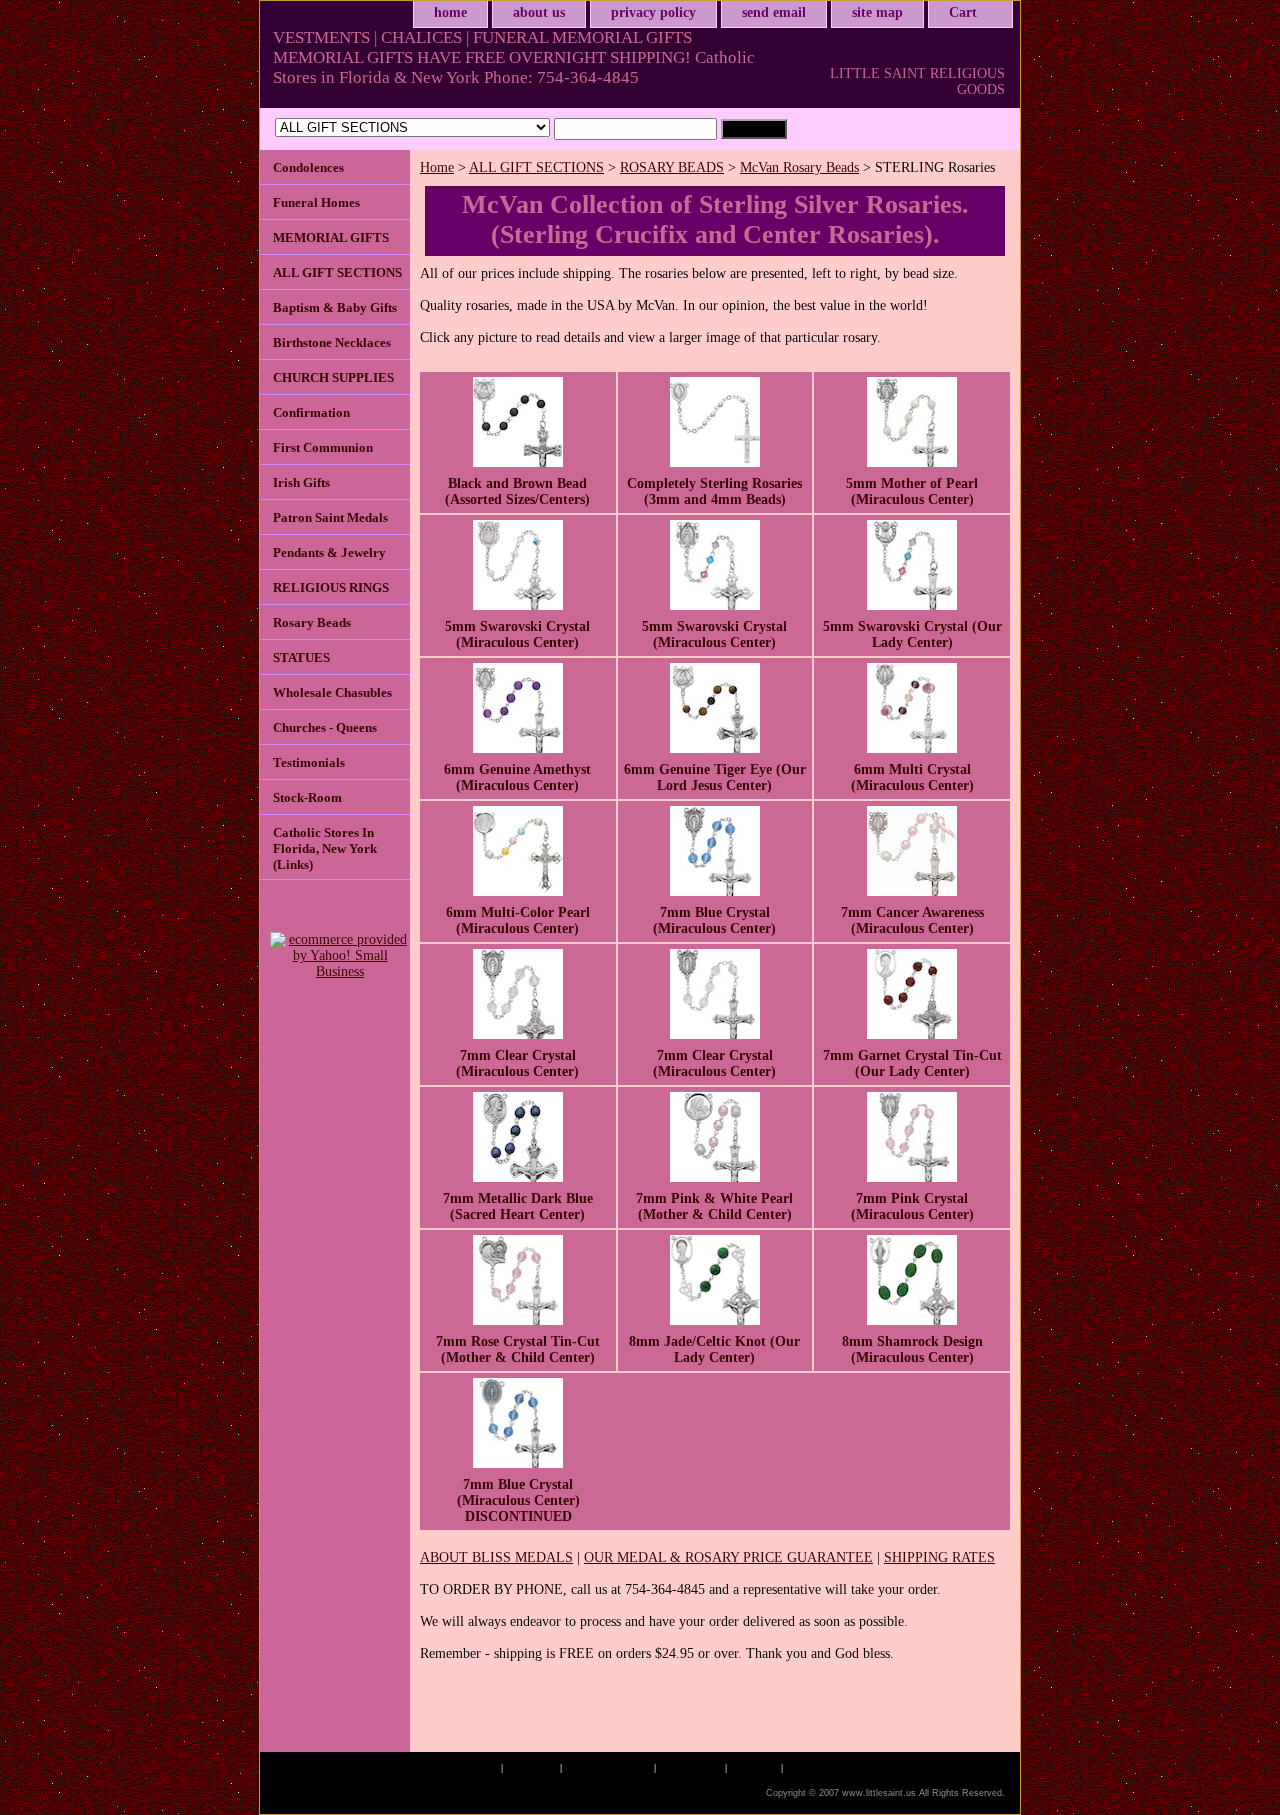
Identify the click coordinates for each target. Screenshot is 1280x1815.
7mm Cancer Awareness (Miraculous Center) (912, 920)
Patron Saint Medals (330, 517)
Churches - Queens (325, 727)
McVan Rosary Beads (799, 167)
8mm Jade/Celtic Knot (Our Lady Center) (714, 1349)
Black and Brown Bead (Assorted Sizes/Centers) (517, 491)
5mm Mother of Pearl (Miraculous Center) (912, 491)
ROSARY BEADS (672, 167)
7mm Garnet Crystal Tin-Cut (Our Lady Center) (912, 1063)
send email (774, 12)
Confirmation (311, 412)
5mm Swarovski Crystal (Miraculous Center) (517, 634)
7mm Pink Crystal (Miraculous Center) (912, 1206)
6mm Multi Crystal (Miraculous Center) (912, 777)
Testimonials (309, 762)
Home (437, 167)
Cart (963, 12)
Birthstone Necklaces (332, 342)
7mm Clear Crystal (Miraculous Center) (517, 1063)
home (450, 12)
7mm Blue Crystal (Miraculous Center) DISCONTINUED (518, 1500)
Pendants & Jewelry (329, 552)
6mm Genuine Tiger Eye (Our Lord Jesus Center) (715, 777)
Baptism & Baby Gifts (335, 307)
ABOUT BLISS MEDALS (496, 1557)
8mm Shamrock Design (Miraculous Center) (912, 1349)
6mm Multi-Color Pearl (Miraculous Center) (518, 920)
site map (877, 12)
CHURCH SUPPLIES (333, 377)
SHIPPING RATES (939, 1557)
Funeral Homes (316, 202)
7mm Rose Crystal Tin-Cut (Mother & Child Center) (518, 1349)
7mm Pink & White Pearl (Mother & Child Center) (714, 1206)
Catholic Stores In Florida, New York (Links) (325, 848)
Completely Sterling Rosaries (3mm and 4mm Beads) (714, 491)
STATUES (301, 657)
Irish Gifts (301, 482)
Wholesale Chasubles (332, 692)
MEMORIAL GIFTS (331, 237)
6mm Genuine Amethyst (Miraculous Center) (517, 777)
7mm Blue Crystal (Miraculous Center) (714, 920)
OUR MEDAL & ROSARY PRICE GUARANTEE (728, 1557)
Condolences (308, 167)
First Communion (323, 447)
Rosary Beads (312, 622)
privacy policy (653, 12)
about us (539, 12)
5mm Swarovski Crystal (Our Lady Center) (912, 634)
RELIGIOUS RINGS (331, 587)
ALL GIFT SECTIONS (536, 167)
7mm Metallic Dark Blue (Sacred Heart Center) (518, 1206)
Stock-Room (307, 797)
